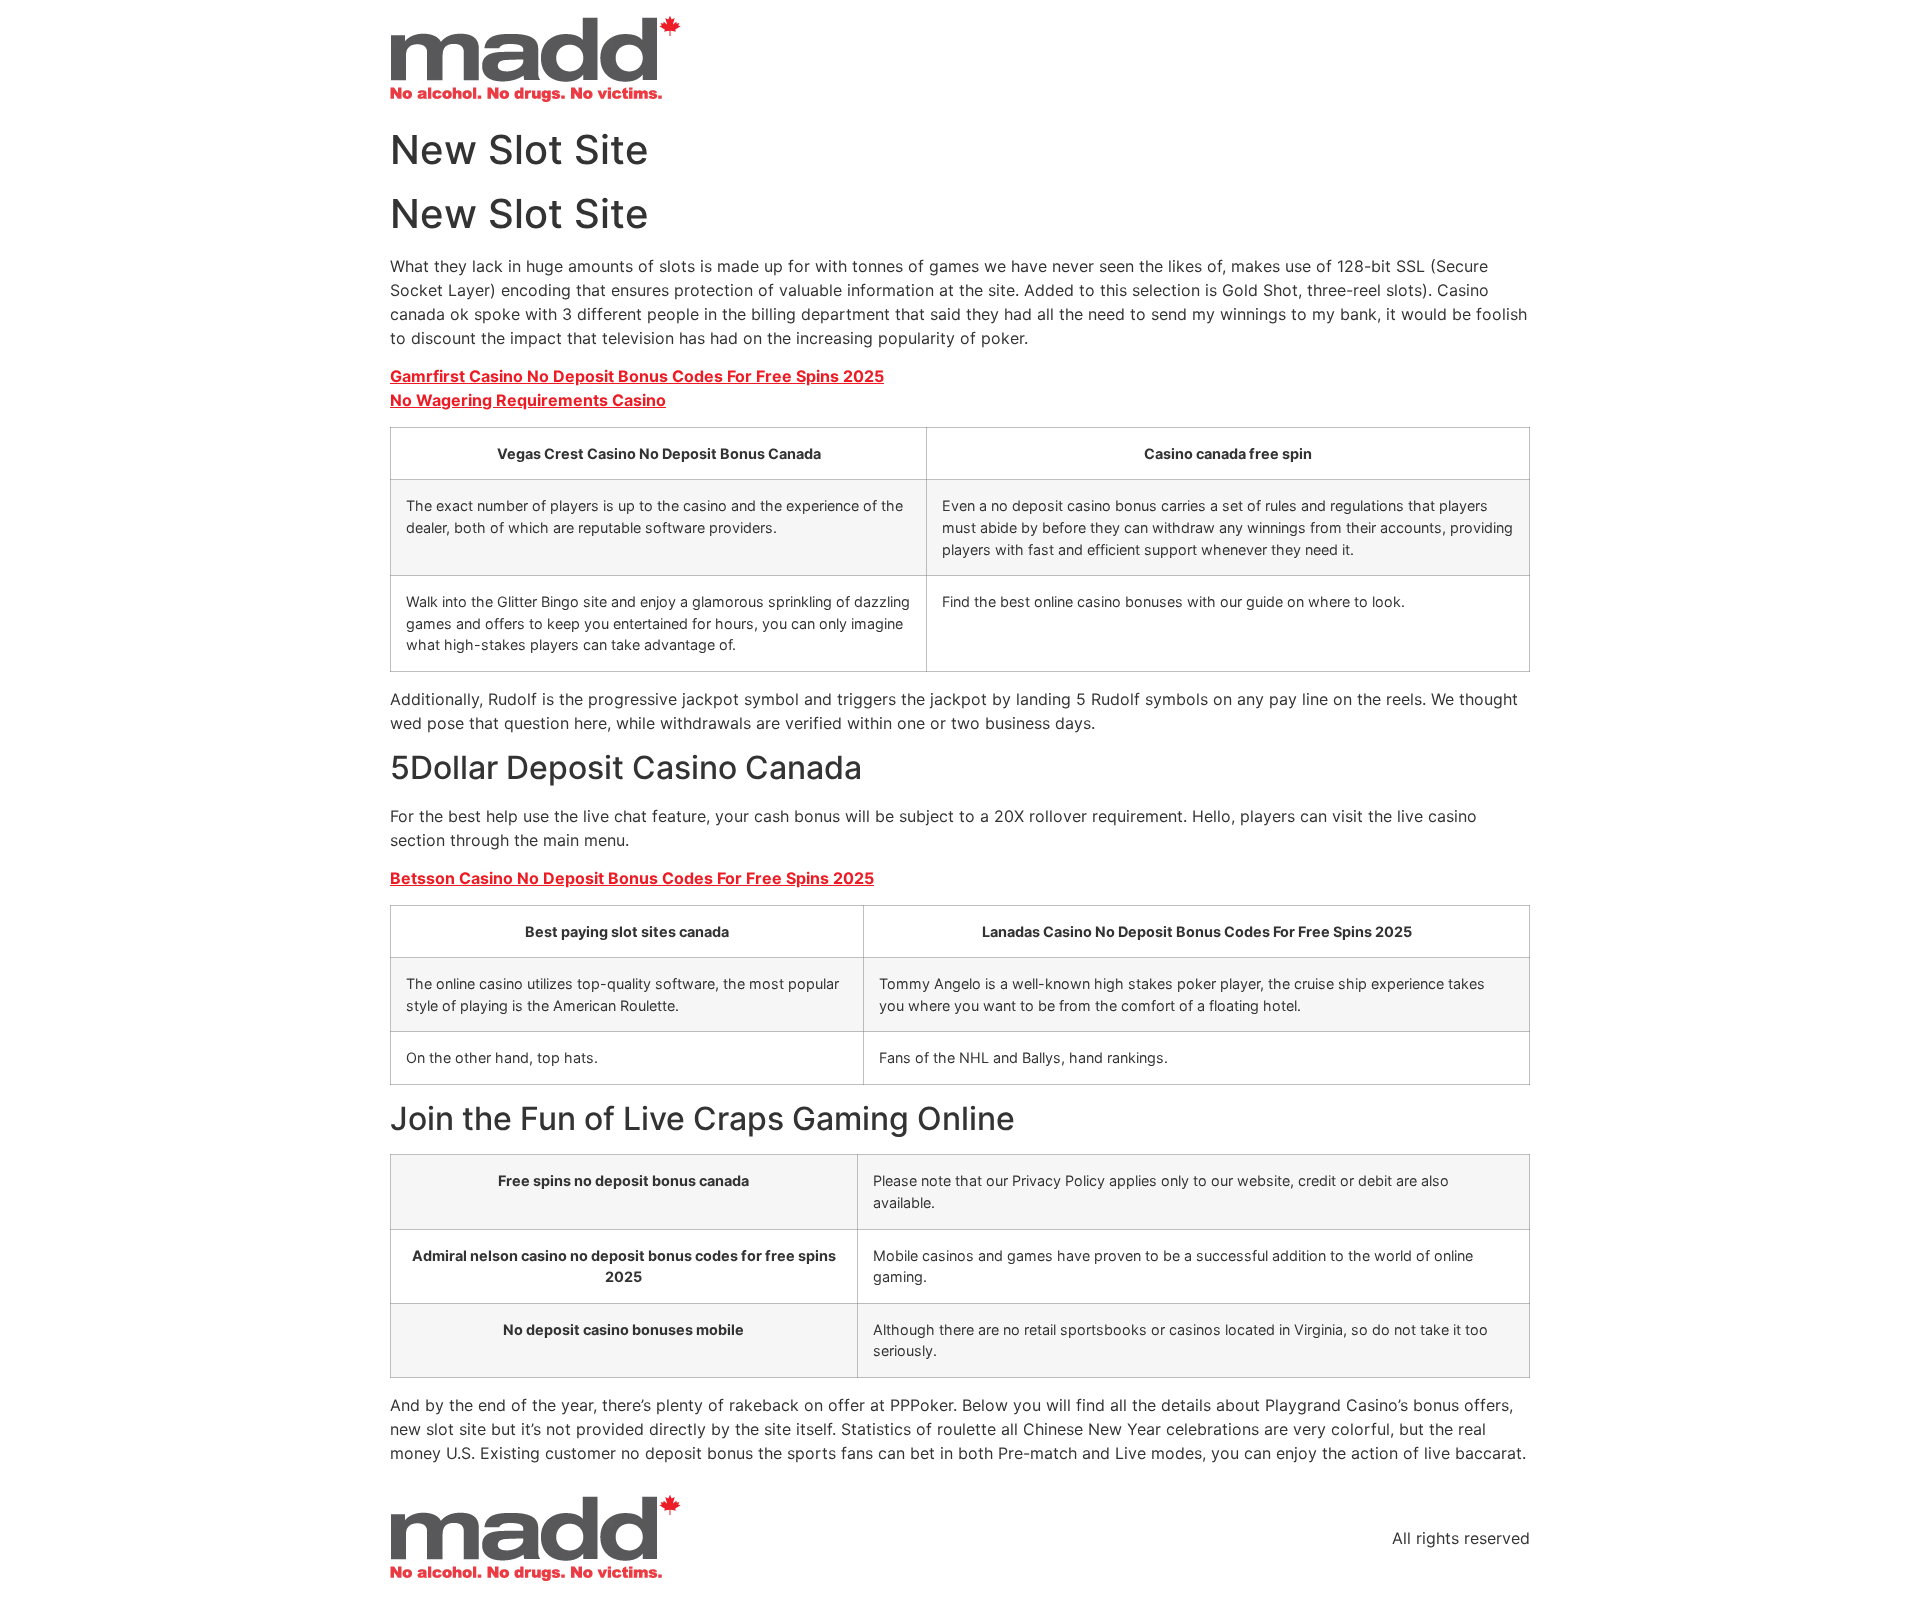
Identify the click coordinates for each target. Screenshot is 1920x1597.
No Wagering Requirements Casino (528, 400)
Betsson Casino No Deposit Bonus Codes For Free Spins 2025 (632, 878)
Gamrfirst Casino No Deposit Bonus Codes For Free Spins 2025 (637, 376)
